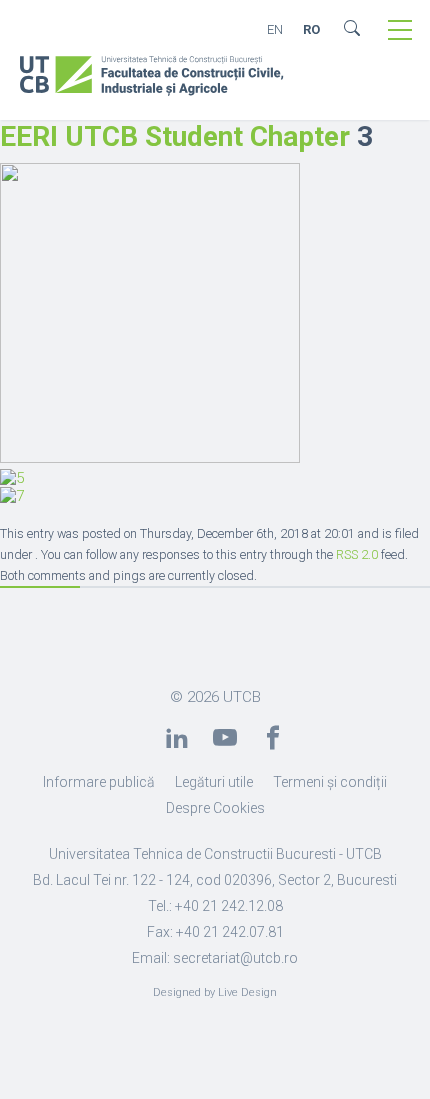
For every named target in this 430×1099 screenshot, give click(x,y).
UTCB (242, 697)
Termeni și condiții (330, 782)
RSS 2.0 (357, 554)
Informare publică (99, 782)
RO (311, 29)
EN (275, 29)
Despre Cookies (215, 808)
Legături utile (214, 782)
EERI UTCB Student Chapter (175, 136)
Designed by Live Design (215, 992)
